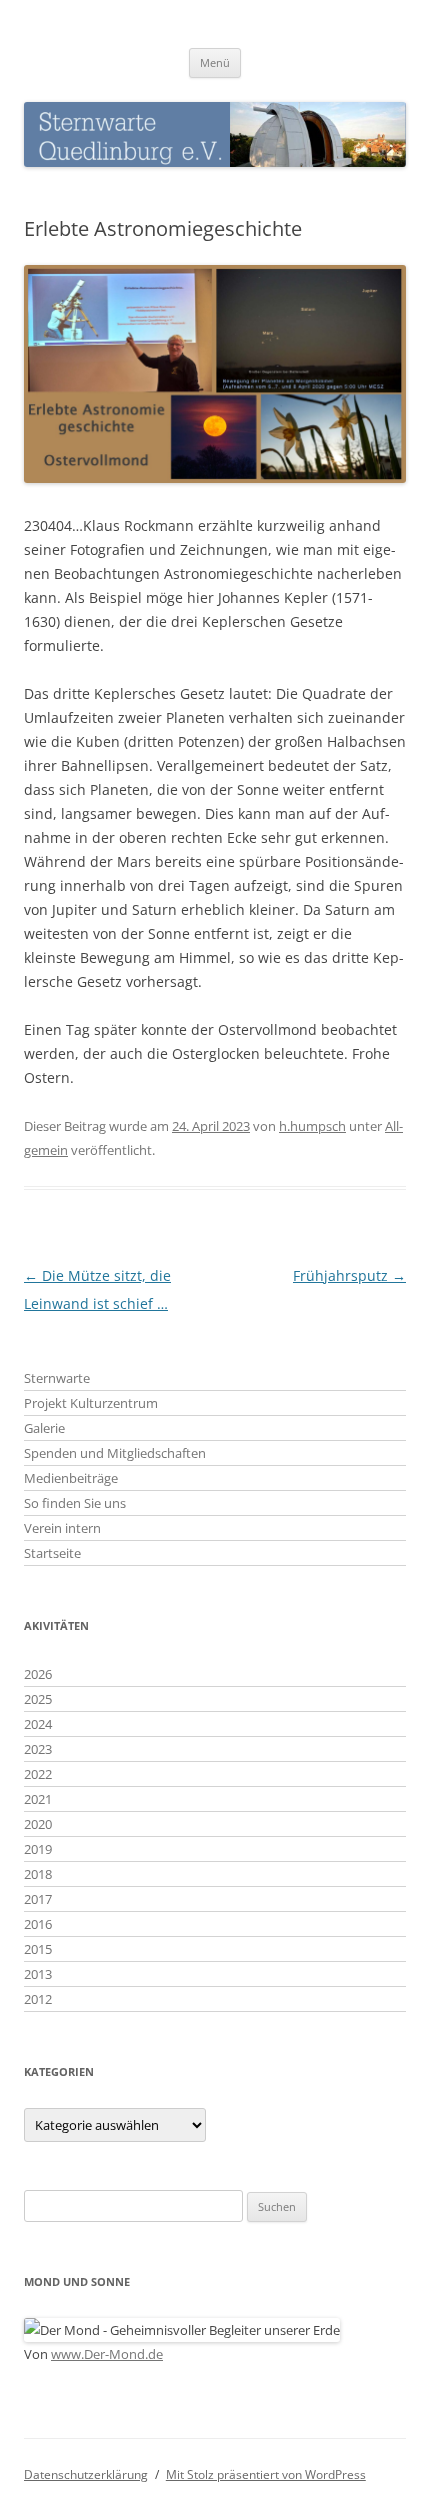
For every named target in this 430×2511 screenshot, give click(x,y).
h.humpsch (312, 1126)
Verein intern (62, 1528)
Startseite (52, 1553)
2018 (38, 1874)
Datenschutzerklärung (86, 2474)
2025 (38, 1699)
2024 (38, 1724)
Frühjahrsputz (349, 1275)
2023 (38, 1749)
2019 (38, 1849)
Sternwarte (57, 1378)
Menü (215, 62)
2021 (38, 1799)
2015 (38, 1949)
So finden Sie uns (75, 1503)
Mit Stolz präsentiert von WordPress (266, 2474)
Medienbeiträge (71, 1478)
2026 (38, 1674)
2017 (38, 1899)
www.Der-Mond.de (107, 2354)
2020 (38, 1824)
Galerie (44, 1428)
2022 (38, 1774)
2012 (38, 1999)
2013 (38, 1974)
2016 (38, 1924)
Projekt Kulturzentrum (91, 1403)
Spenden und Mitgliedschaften (115, 1453)
